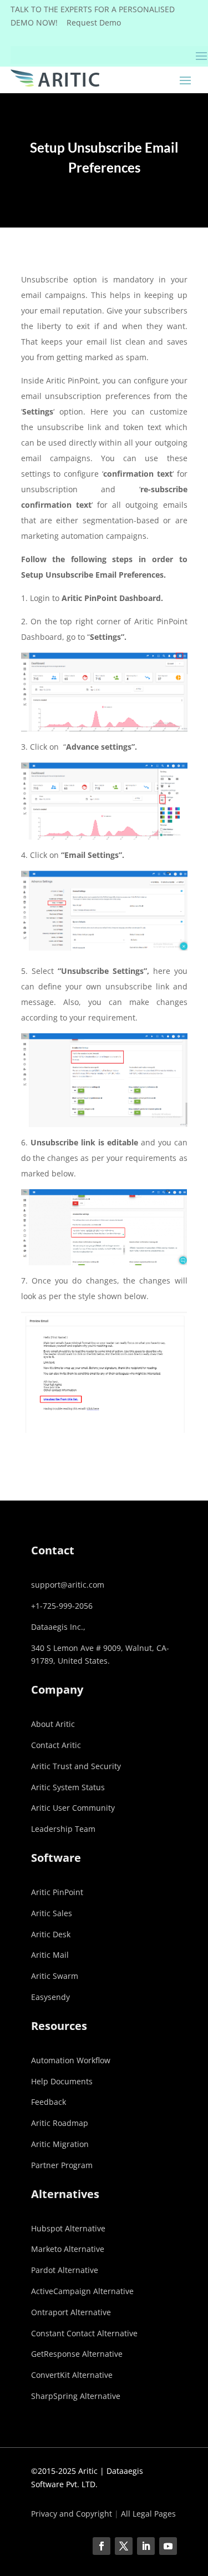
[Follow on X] (124, 2546)
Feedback (49, 2102)
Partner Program (62, 2165)
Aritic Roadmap (60, 2123)
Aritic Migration (60, 2144)
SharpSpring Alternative (76, 2396)
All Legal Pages (148, 2514)
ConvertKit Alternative (72, 2375)
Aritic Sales (52, 1913)
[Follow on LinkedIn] (146, 2546)
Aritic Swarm (55, 1976)
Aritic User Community (73, 1808)
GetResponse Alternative (77, 2354)
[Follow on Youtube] (168, 2546)
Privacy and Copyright (72, 2514)
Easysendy (50, 1997)
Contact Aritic (56, 1745)
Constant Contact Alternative (84, 2333)
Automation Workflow (71, 2060)
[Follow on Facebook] (102, 2546)
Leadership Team (63, 1829)
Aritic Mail (50, 1955)
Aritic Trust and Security (76, 1766)
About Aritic (53, 1724)
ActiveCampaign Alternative (82, 2291)
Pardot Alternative (65, 2270)
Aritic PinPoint (57, 1892)
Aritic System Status (68, 1787)
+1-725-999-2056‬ (62, 1606)
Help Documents (62, 2081)
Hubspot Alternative (68, 2228)
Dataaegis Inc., (58, 1627)
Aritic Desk (51, 1934)
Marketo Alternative (68, 2249)
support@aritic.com (68, 1585)
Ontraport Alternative (71, 2312)
